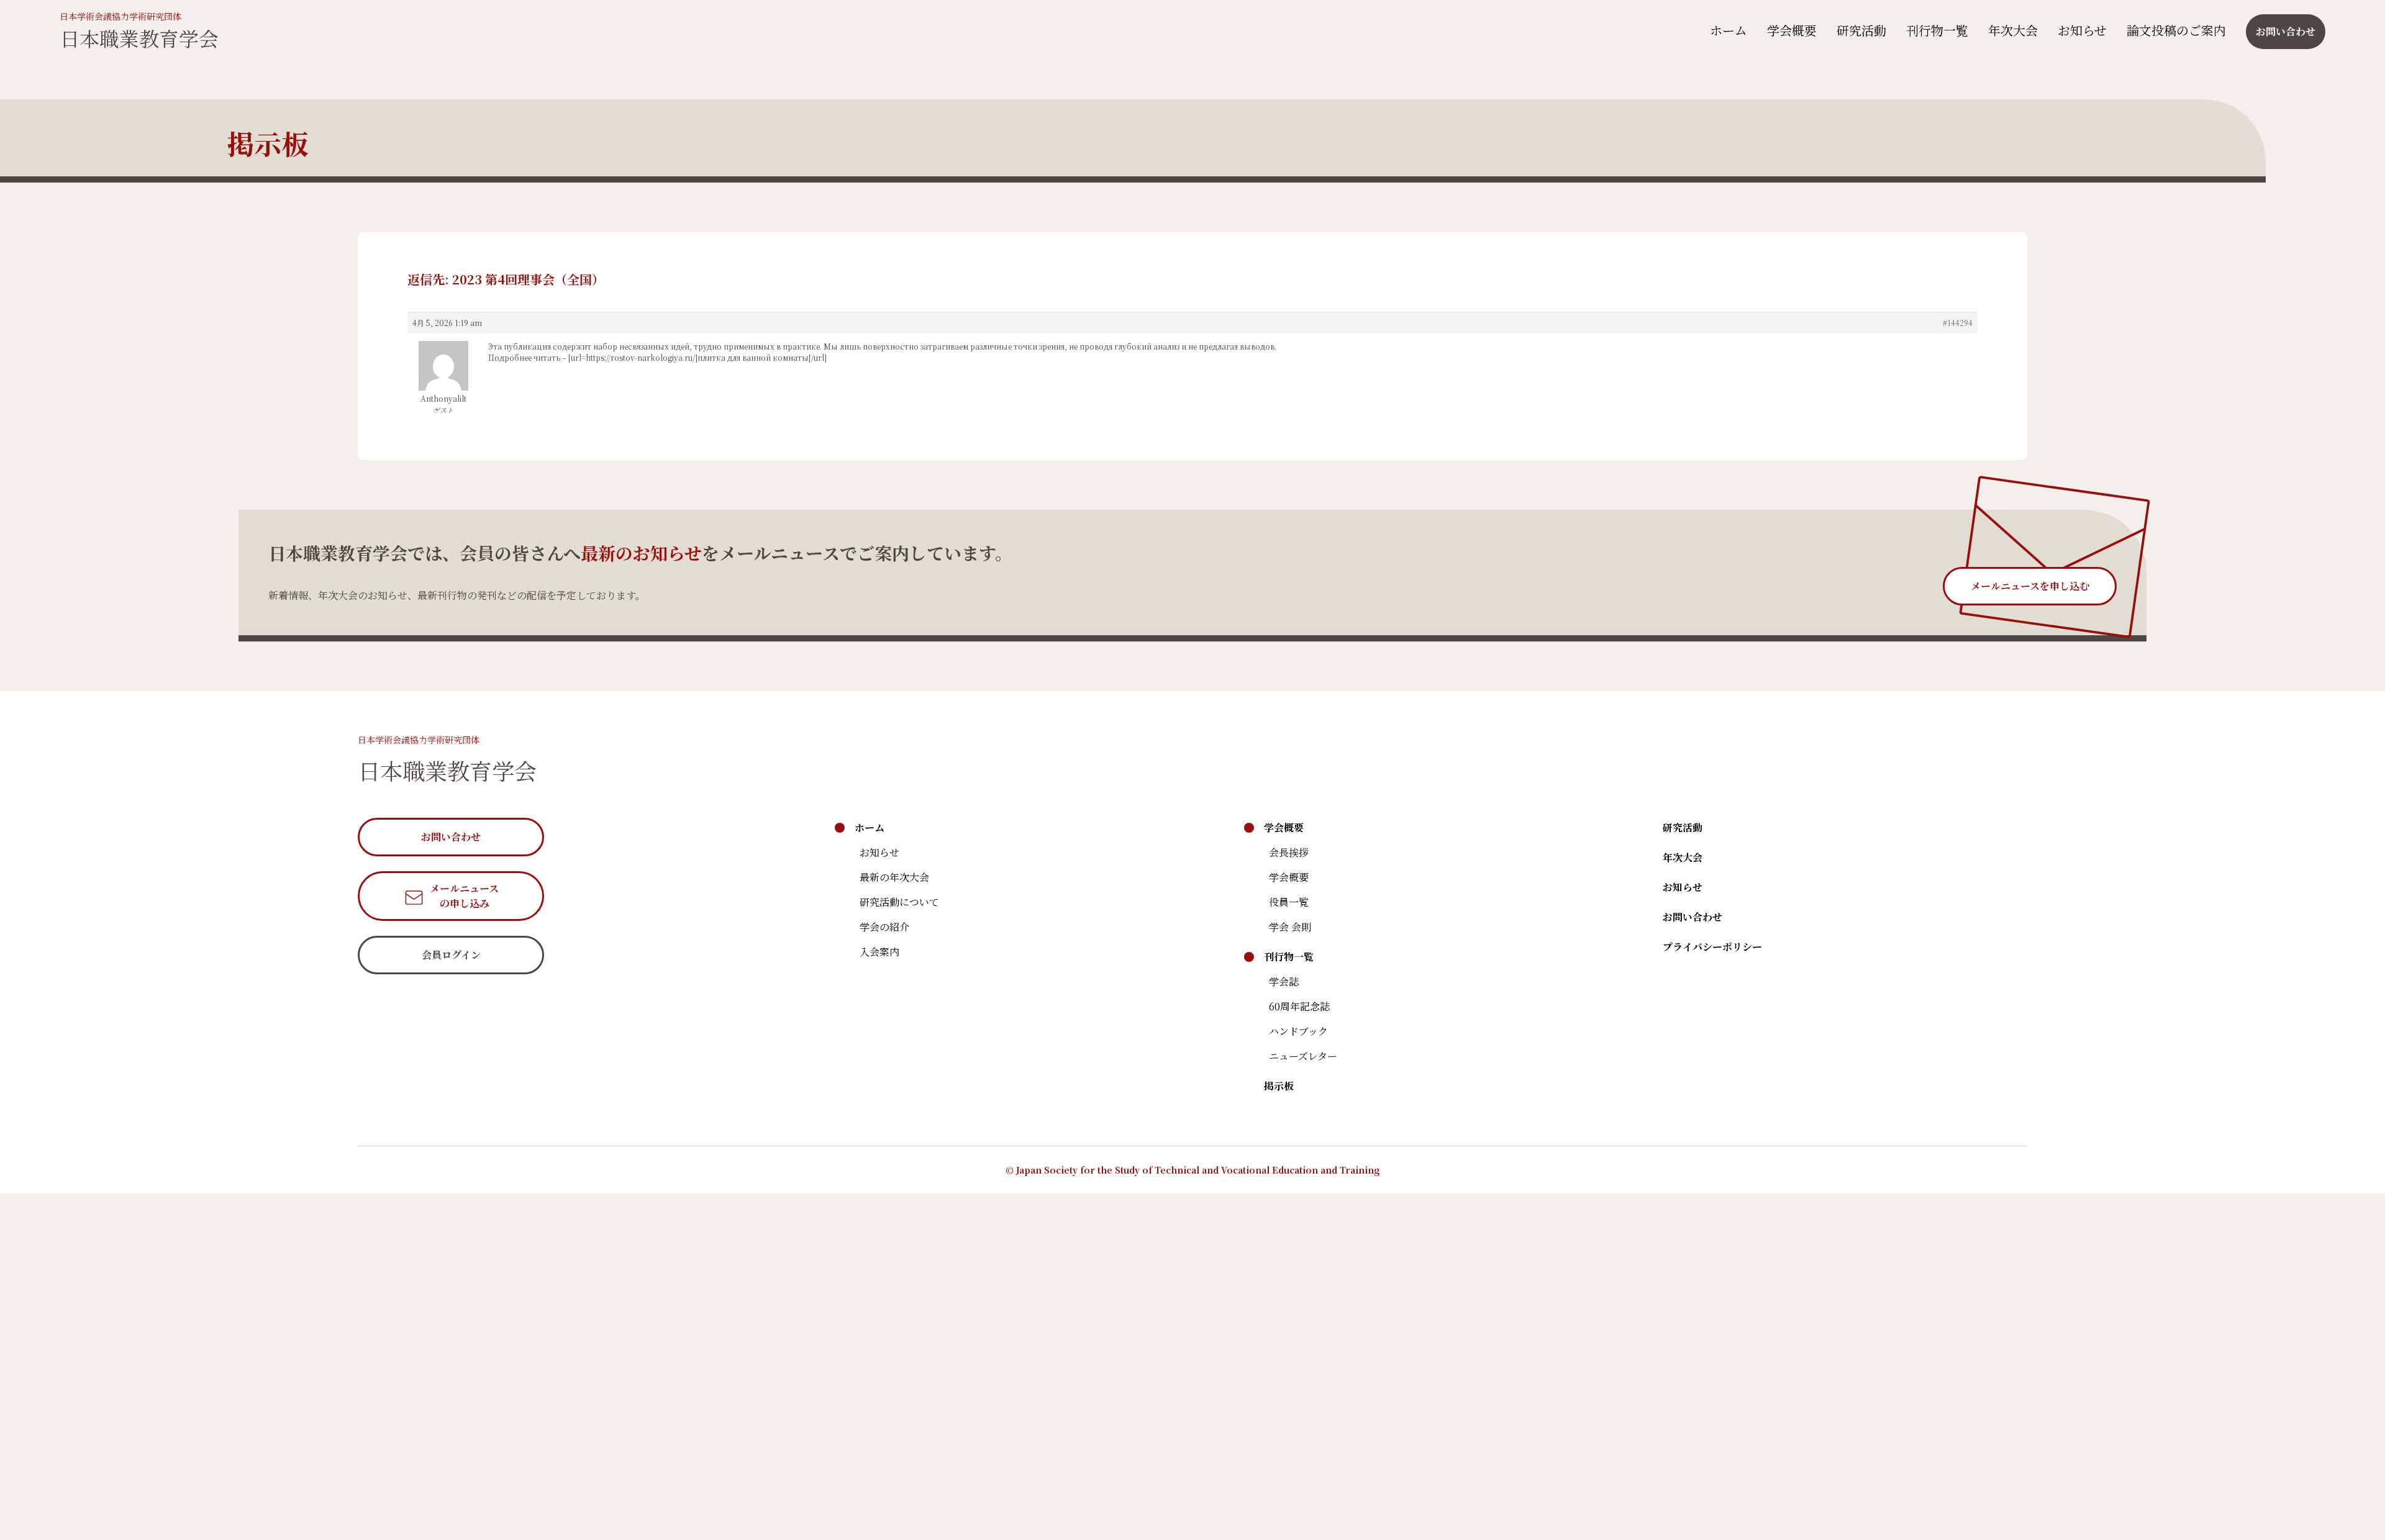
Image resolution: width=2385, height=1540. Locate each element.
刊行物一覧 (1937, 30)
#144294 (1958, 323)
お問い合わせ (1692, 917)
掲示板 (1279, 1086)
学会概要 (1792, 30)
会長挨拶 (1289, 852)
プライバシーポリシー (1712, 947)
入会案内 (879, 952)
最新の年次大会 (894, 877)
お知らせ (2082, 30)
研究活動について (899, 902)
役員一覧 (1289, 902)
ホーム (1729, 30)
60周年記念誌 (1299, 1006)
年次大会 (2013, 30)
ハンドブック (1298, 1031)
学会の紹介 (884, 927)
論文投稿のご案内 (2176, 30)
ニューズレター (1303, 1056)
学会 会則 (1290, 927)
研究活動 (1861, 30)
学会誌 (1284, 981)
